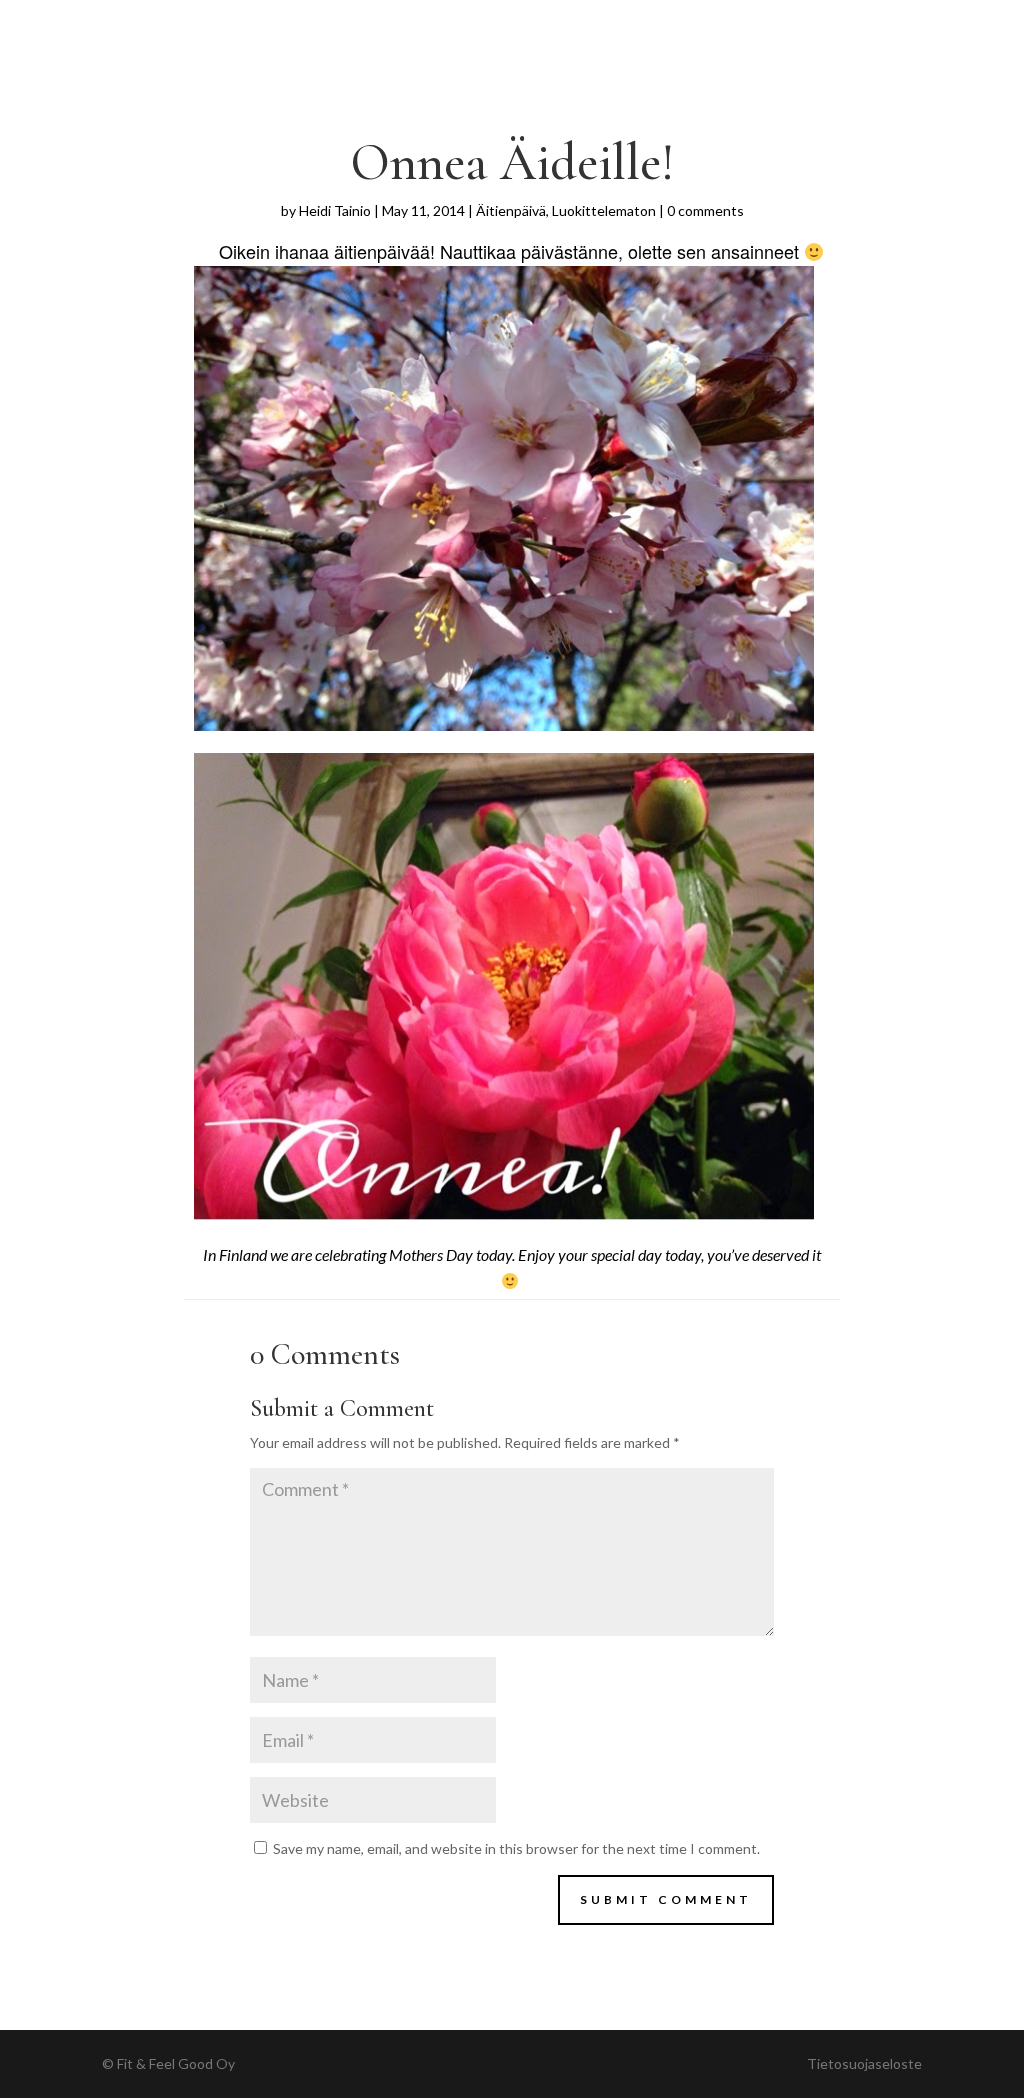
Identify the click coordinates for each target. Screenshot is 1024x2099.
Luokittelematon (604, 210)
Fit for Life (151, 26)
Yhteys (891, 26)
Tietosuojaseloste (864, 2063)
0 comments (705, 210)
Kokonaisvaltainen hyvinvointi (520, 26)
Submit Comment (666, 1899)
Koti (240, 26)
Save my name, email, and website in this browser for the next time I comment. (516, 1848)
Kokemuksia (721, 26)
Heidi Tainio (335, 210)
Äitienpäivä (511, 210)
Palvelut (316, 26)
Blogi (817, 26)
